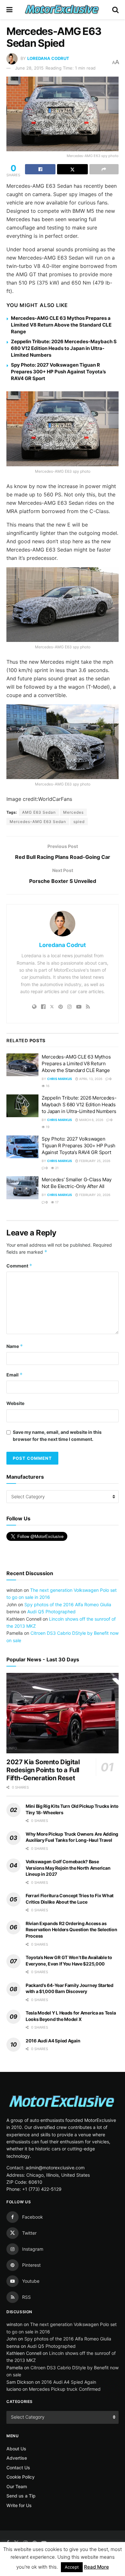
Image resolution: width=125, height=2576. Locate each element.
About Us (16, 2449)
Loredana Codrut (48, 58)
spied (79, 822)
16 (47, 1086)
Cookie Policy (21, 2477)
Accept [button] (72, 2567)
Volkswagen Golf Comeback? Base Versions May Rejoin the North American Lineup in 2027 (68, 1868)
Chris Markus (60, 1079)
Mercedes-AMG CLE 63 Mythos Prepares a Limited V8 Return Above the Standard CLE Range (61, 325)
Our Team (17, 2486)
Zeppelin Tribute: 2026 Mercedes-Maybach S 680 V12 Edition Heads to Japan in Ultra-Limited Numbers (64, 348)
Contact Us (18, 2468)
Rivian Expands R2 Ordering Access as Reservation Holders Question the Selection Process (71, 1930)
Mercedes (73, 812)
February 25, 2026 (94, 1161)
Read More (96, 2567)
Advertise (17, 2458)
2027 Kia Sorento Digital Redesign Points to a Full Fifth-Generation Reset (43, 1770)
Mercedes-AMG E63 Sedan (38, 822)
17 (56, 1202)
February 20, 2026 (94, 1195)
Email (15, 1375)
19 (47, 1127)
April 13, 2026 (90, 1079)
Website (15, 1403)
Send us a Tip (21, 2496)
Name (15, 1346)
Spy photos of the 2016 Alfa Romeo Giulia (68, 1604)
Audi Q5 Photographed (51, 1612)
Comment (19, 1266)
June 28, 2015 (29, 68)
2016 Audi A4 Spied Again (53, 2041)
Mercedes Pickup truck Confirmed (65, 2389)
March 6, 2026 (91, 1120)
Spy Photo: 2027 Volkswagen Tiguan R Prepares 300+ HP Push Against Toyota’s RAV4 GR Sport (58, 372)
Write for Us (19, 2505)
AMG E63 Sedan (39, 812)
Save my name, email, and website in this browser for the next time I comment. (57, 1436)
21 (56, 1168)
